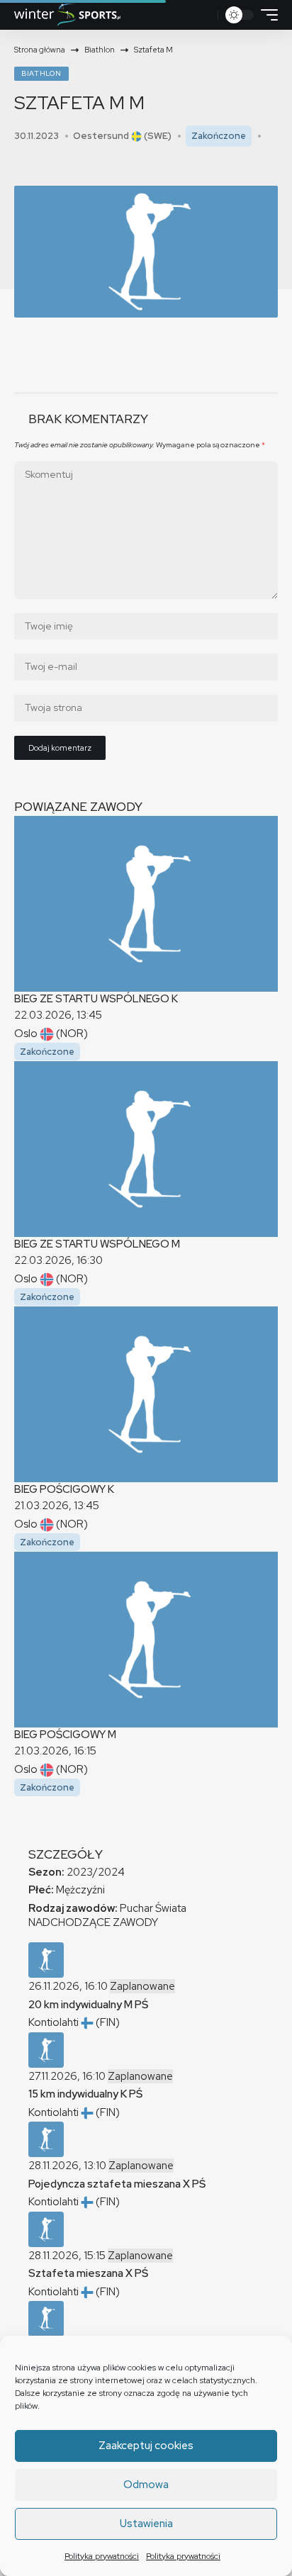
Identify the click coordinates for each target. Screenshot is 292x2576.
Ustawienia (146, 2524)
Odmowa (146, 2485)
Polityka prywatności (102, 2556)
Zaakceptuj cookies (146, 2446)
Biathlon (41, 73)
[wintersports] (67, 15)
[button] (205, 15)
